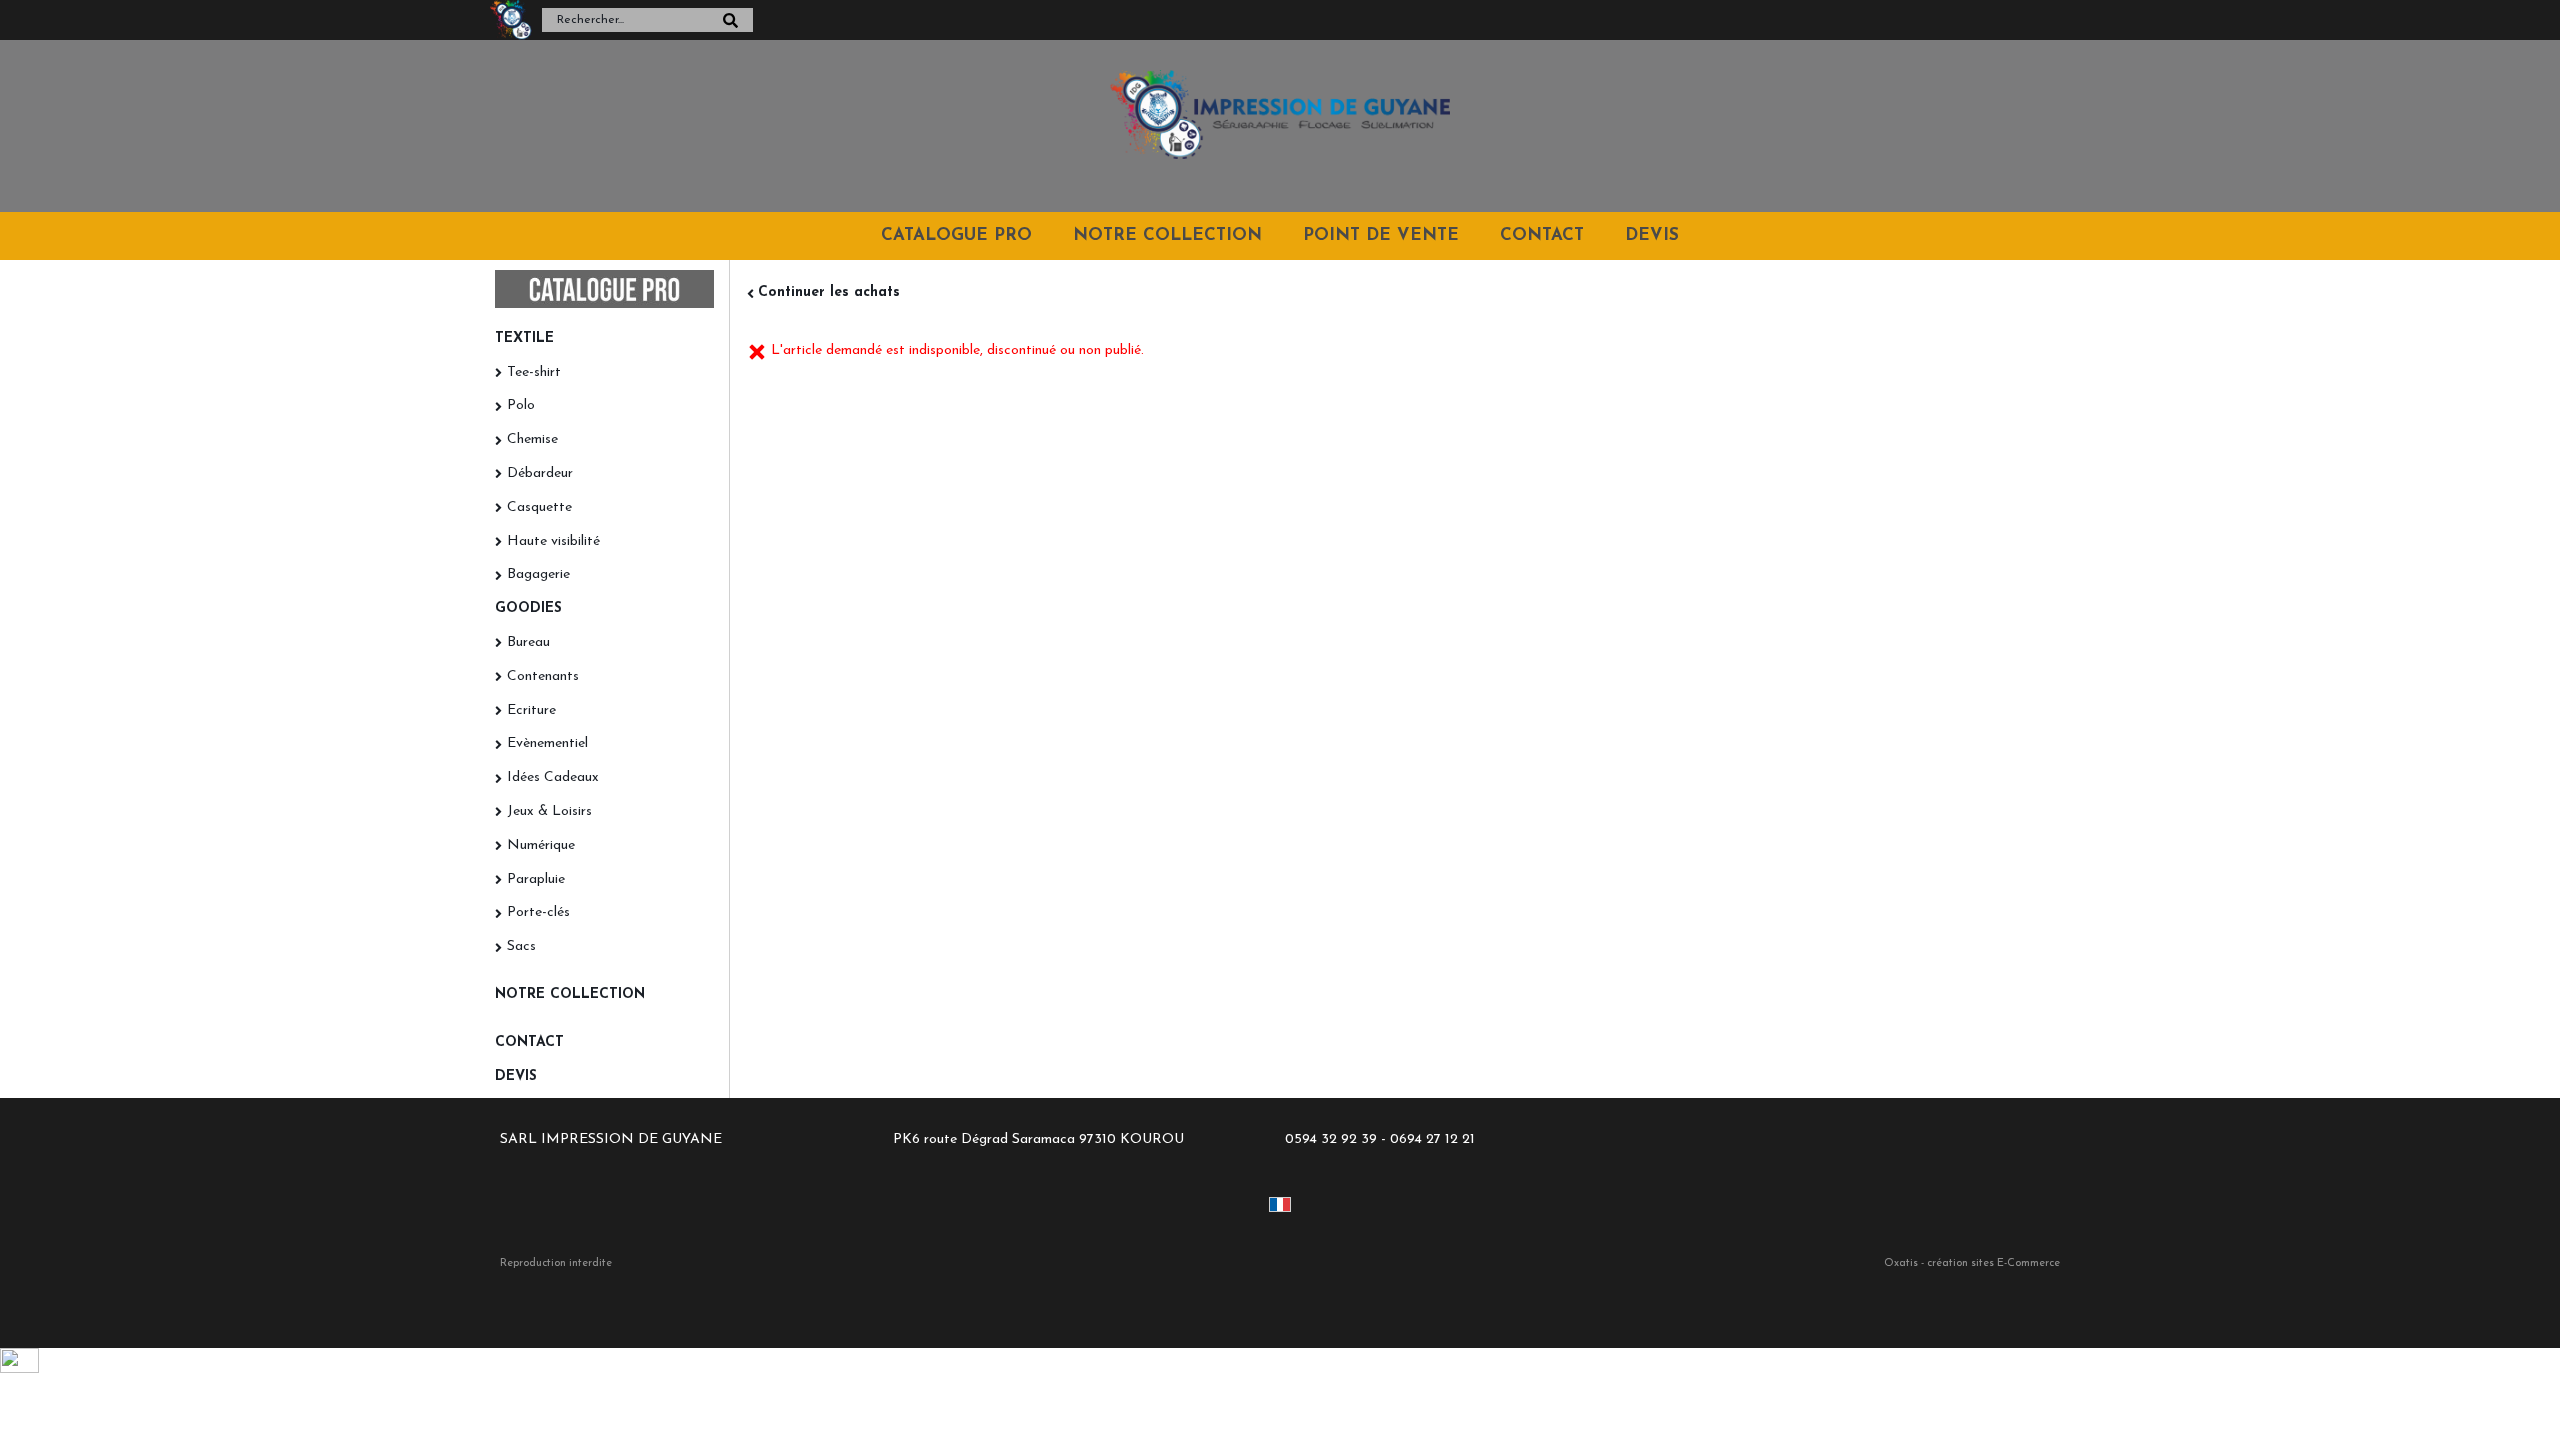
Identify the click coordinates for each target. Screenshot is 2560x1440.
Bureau (528, 642)
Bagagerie (538, 574)
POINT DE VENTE (1381, 235)
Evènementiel (547, 743)
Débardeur (540, 473)
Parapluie (536, 879)
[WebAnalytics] (19, 1369)
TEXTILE (524, 338)
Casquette (539, 507)
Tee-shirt (534, 372)
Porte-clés (538, 912)
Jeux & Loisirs (549, 811)
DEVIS (1652, 235)
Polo (521, 405)
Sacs (521, 946)
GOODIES (528, 608)
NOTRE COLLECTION (1167, 235)
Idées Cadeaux (553, 777)
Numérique (541, 845)
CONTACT (1542, 235)
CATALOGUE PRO (956, 235)
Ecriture (531, 710)
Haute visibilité (553, 541)
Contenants (543, 676)
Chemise (532, 439)
